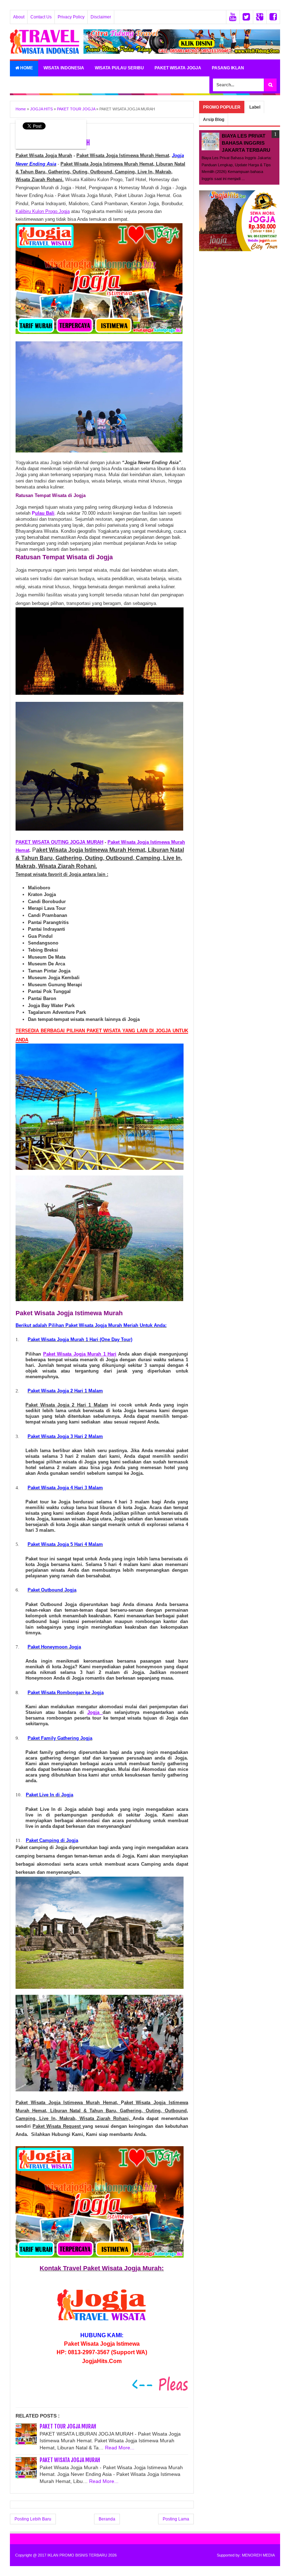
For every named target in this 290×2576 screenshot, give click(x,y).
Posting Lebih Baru (33, 2519)
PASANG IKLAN (228, 68)
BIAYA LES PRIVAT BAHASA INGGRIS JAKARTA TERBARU (246, 143)
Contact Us (41, 17)
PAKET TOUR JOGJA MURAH (68, 2426)
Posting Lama (176, 2519)
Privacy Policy (71, 17)
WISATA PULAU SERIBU (119, 68)
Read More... (120, 2448)
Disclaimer (101, 17)
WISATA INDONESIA (64, 68)
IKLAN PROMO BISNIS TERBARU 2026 (82, 2555)
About (19, 17)
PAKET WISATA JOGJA (178, 68)
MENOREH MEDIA (258, 2555)
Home (26, 68)
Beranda (107, 2519)
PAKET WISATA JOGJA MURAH (70, 2460)
